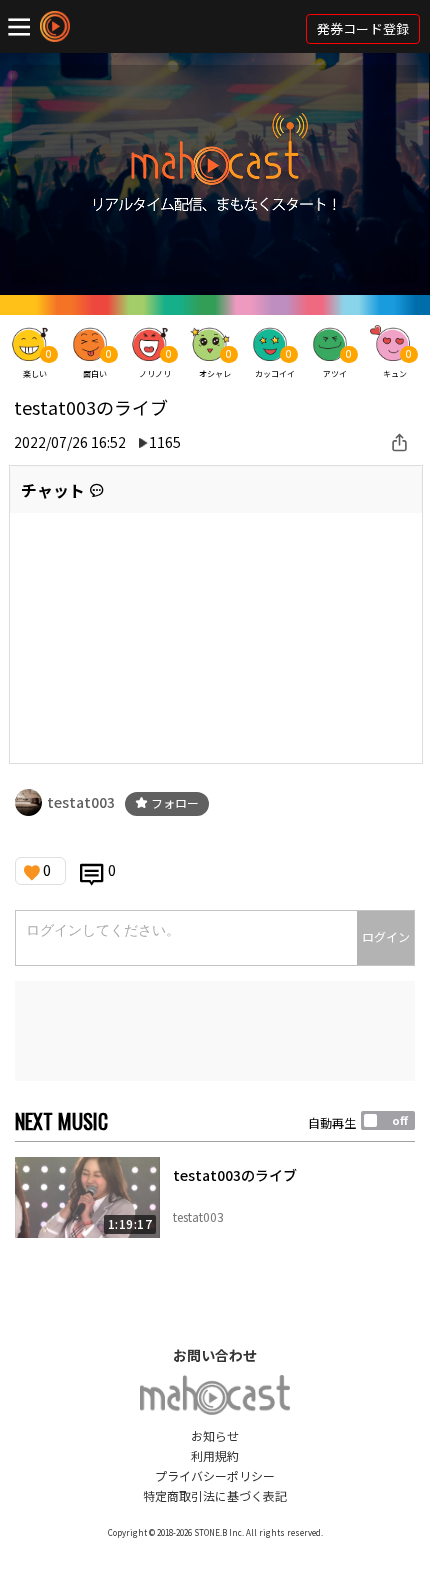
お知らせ (215, 1435)
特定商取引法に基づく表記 (215, 1495)
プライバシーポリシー (215, 1475)
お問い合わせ (215, 1355)
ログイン (386, 936)
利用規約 (215, 1455)
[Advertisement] (215, 1031)
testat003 (81, 802)
